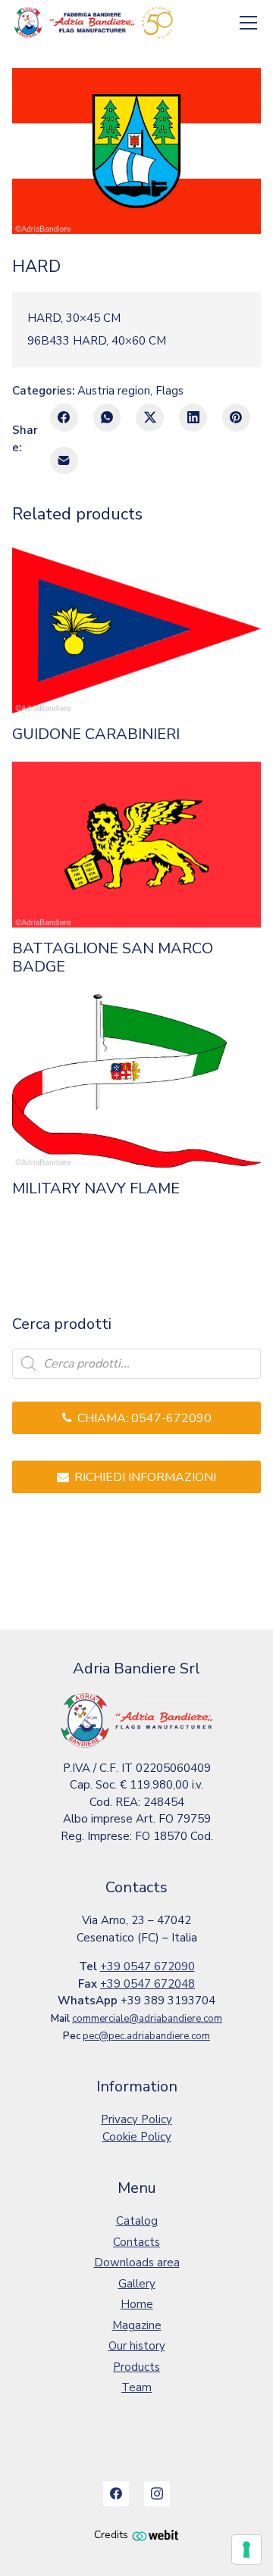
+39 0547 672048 (147, 1984)
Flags (169, 391)
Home (137, 2304)
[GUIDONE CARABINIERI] (136, 630)
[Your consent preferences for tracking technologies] (246, 2549)
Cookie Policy (137, 2137)
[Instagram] (157, 2494)
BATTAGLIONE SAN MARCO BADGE (113, 958)
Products (136, 2367)
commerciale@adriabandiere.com (147, 2019)
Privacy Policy (136, 2119)
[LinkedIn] (193, 418)
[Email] (64, 461)
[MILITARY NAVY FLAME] (136, 1081)
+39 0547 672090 (147, 1966)
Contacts (136, 2242)
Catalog (137, 2221)
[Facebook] (64, 418)
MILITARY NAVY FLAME (96, 1189)
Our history (137, 2346)
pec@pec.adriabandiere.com (146, 2036)
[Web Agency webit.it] (155, 2535)
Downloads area (137, 2263)
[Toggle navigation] (249, 23)
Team (136, 2387)
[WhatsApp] (107, 418)
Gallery (137, 2284)
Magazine (137, 2325)
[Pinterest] (236, 418)
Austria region (114, 391)
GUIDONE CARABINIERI (96, 734)
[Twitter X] (150, 418)
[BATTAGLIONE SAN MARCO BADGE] (136, 845)
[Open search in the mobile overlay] (136, 1364)
